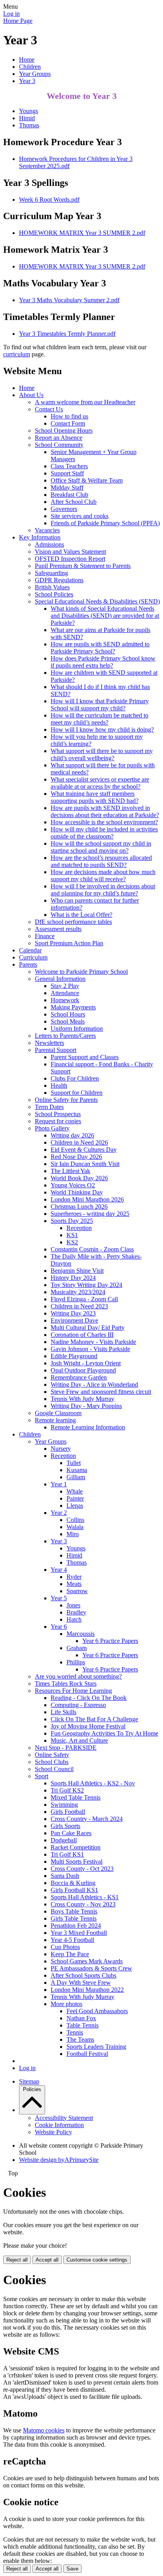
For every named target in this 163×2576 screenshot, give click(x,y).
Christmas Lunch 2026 (79, 1207)
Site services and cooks (80, 516)
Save (72, 2569)
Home (27, 60)
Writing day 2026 (72, 1135)
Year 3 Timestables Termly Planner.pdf (67, 334)
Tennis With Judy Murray (82, 1399)
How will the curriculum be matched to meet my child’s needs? (100, 719)
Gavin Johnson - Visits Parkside (90, 1349)
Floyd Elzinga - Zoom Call (84, 1299)
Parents (28, 964)
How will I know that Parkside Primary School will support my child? (100, 705)
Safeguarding (51, 573)
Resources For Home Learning (73, 1691)
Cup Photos (65, 1947)
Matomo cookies (44, 2430)
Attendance (65, 993)
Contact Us (49, 409)
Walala (75, 1527)
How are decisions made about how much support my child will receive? (103, 875)
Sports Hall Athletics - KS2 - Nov (93, 1783)
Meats (74, 1584)
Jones (73, 1605)
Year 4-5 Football (72, 1940)
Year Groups (35, 74)
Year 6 (59, 1627)
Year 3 (27, 81)
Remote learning (55, 1420)
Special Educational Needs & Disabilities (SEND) (97, 601)
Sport (42, 1776)
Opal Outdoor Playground (83, 1370)
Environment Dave (74, 1320)
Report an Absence (59, 438)
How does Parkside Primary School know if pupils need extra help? (103, 662)
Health (59, 1085)
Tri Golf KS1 (67, 1854)
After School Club (74, 502)
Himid (27, 118)
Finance (45, 936)
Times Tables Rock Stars (66, 1684)
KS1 (72, 1235)
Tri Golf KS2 (67, 1790)
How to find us (69, 416)
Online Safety (52, 1755)
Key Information (40, 537)
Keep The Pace (70, 1954)
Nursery (61, 1449)
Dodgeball (64, 1840)
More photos (66, 2004)
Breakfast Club (69, 495)
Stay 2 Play (65, 986)
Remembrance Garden (79, 1377)
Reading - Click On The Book (89, 1698)
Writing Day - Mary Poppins (86, 1406)
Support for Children (77, 1093)
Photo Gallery (52, 1128)
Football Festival (87, 2054)
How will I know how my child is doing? (102, 730)
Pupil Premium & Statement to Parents (83, 566)
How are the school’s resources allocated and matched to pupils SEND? (101, 861)
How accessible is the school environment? (104, 822)
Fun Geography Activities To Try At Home (104, 1733)
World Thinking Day (77, 1192)
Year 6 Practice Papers (110, 1641)
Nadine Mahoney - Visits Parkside (93, 1342)
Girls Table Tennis (74, 1918)
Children (30, 67)
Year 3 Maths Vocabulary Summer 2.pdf (69, 300)
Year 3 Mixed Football (79, 1933)
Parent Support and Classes (85, 1057)
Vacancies (47, 530)
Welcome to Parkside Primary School (81, 972)
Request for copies (58, 1121)
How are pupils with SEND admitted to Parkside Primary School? (100, 648)
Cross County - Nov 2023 (83, 1904)
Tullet (74, 1463)
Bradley (76, 1612)
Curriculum (33, 957)
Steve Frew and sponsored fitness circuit (101, 1392)
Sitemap (29, 2081)
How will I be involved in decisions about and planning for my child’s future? (103, 890)
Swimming (64, 1805)
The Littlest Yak (70, 1171)
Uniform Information (77, 1029)
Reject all (17, 2260)
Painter (75, 1498)
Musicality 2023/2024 (78, 1292)
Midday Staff (67, 487)
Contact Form (68, 423)
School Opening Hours (64, 431)
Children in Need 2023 (79, 1306)
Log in (11, 14)
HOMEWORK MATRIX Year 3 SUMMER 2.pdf (82, 233)
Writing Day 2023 (73, 1313)
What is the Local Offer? (81, 915)
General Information (60, 979)
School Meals (68, 1021)
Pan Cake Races (71, 1833)
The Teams (80, 2039)
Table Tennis (82, 2025)
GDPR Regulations (59, 580)
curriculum (17, 354)
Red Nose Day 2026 (76, 1157)
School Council (54, 1769)
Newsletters (49, 1043)
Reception (79, 1228)
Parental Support (56, 1050)
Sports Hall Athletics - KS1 (85, 1897)
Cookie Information (59, 2125)
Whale (75, 1491)
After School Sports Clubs (83, 1975)
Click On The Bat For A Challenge (94, 1719)
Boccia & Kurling (73, 1883)
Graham (77, 1648)
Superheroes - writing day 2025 (90, 1214)
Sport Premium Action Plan (69, 943)
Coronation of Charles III (82, 1335)
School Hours (68, 1014)
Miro (73, 1534)
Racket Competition (76, 1847)
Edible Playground (74, 1356)
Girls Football (68, 1812)
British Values (52, 587)
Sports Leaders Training (96, 2047)
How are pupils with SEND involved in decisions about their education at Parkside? (105, 811)
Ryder (74, 1577)
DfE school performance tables (73, 922)
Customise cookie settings (97, 2260)
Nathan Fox (81, 2018)
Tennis (75, 2032)
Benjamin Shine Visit (77, 1271)
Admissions (49, 544)
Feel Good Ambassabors (97, 2011)
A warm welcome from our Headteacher (85, 402)
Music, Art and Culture (79, 1740)
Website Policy (53, 2132)
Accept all (47, 2260)
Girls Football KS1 (74, 1890)
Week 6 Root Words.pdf (49, 200)
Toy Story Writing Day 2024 (86, 1285)
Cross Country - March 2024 (87, 1819)
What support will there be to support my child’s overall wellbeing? (102, 754)
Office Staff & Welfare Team (87, 480)
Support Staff (67, 473)
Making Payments (73, 1007)
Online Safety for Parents (66, 1100)
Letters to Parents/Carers (65, 1036)
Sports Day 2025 (72, 1221)
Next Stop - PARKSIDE (66, 1748)
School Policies (54, 594)
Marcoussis (81, 1634)
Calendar (30, 950)
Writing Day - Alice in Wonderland (94, 1385)
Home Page (18, 21)
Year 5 (59, 1598)
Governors (64, 509)
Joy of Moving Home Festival (88, 1726)
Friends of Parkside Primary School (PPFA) (105, 523)
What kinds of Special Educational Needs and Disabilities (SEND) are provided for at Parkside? (105, 616)
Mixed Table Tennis (76, 1797)
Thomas (29, 125)
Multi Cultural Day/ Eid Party (88, 1328)
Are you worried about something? (78, 1676)
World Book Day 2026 (79, 1178)
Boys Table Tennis (74, 1911)
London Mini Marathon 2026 (87, 1199)
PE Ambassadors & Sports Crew (91, 1968)
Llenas (75, 1506)
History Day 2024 (73, 1278)
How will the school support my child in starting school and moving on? (101, 847)
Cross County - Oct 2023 (82, 1869)
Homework (65, 1000)
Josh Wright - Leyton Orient (86, 1363)
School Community (59, 445)
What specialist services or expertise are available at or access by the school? (100, 783)
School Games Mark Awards (87, 1961)
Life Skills (63, 1712)
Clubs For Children (75, 1078)
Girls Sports (65, 1826)
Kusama (77, 1470)
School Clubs (52, 1762)
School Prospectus (58, 1114)
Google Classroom (58, 1413)
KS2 (72, 1242)
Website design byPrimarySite (59, 2160)
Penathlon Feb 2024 (76, 1926)
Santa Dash (65, 1876)
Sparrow (77, 1591)
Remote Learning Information (88, 1427)
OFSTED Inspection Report (70, 559)
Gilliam (76, 1477)
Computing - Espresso (78, 1705)
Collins (75, 1520)
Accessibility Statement (64, 2118)
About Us (31, 395)
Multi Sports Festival (77, 1861)
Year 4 (59, 1570)
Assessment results (58, 929)
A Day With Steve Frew (81, 1983)
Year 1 (59, 1484)
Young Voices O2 (73, 1185)
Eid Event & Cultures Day (84, 1150)
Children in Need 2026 (79, 1142)
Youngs (28, 111)
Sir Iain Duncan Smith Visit (85, 1164)
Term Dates (49, 1107)
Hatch (74, 1619)
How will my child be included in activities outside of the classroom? (104, 833)
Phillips (76, 1662)
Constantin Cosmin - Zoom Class (92, 1249)
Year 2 (59, 1513)
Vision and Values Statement (70, 552)
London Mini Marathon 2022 (87, 1990)
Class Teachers (69, 466)
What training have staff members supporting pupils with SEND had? (95, 797)
